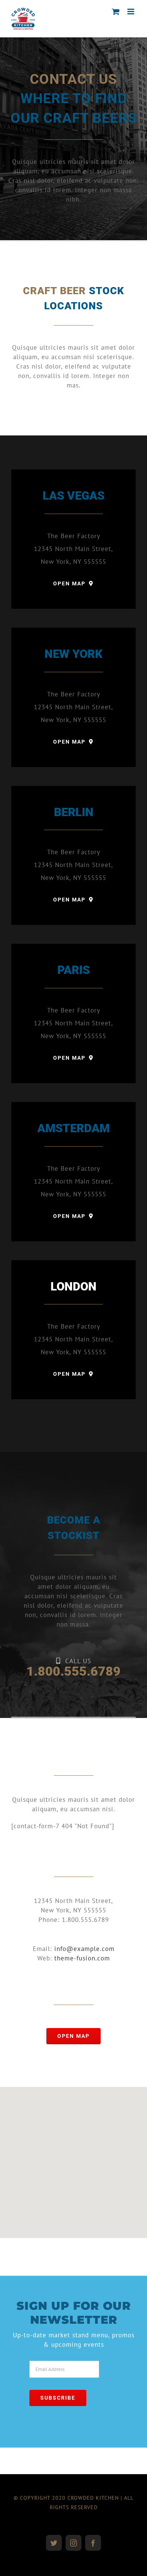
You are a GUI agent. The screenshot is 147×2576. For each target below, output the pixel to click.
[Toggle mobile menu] (132, 12)
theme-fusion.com (82, 1958)
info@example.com (84, 1949)
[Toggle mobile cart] (116, 12)
